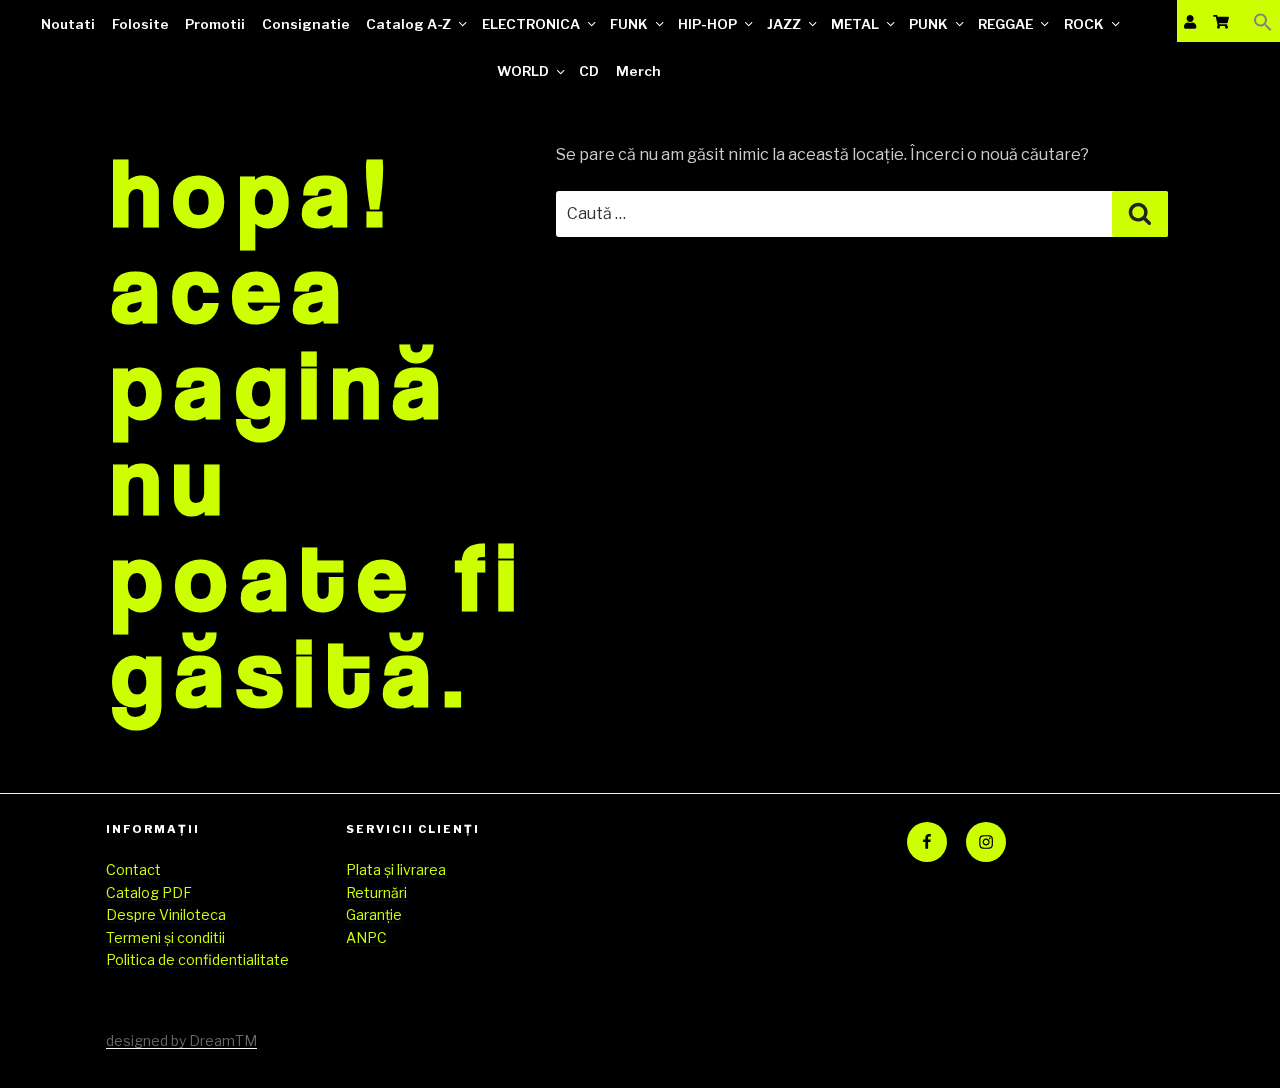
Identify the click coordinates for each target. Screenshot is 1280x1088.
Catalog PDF (149, 892)
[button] (1263, 21)
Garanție (374, 914)
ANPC (366, 937)
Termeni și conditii (165, 937)
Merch (638, 71)
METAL (855, 24)
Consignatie (306, 24)
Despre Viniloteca (166, 914)
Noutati (68, 24)
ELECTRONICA (531, 24)
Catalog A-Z (408, 24)
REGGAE (1005, 24)
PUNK (928, 24)
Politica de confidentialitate (197, 959)
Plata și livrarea (396, 869)
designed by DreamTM (181, 1040)
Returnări (376, 892)
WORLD (523, 71)
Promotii (215, 24)
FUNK (629, 24)
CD (589, 71)
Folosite (140, 24)
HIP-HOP (707, 24)
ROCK (1084, 24)
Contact (133, 869)
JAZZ (784, 24)
